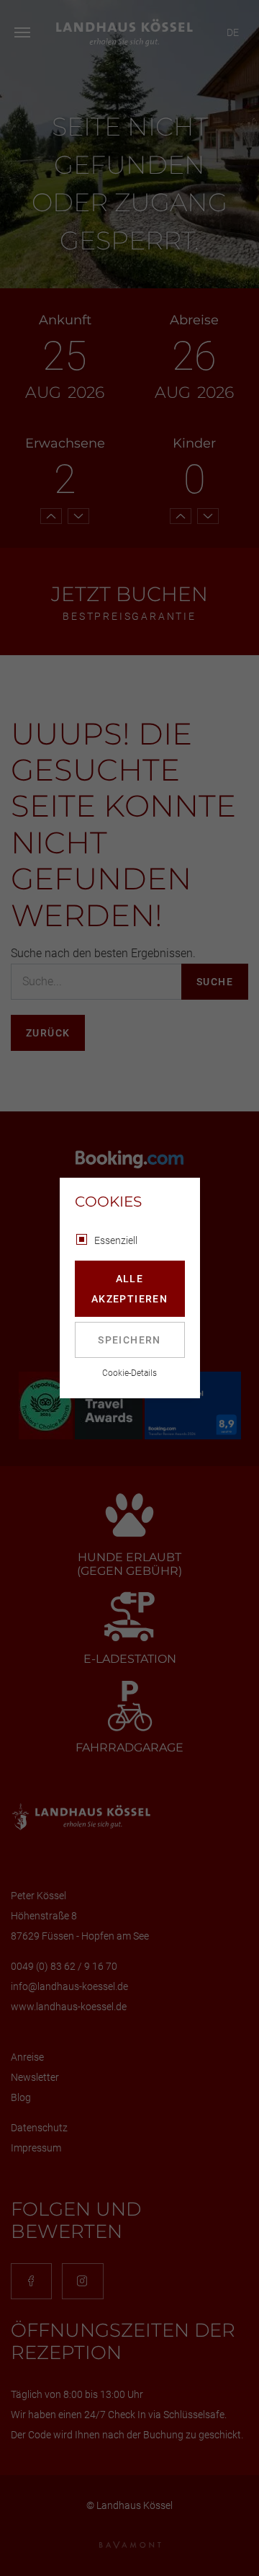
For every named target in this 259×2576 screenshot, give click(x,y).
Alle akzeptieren (129, 1289)
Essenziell (116, 1240)
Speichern (129, 1340)
